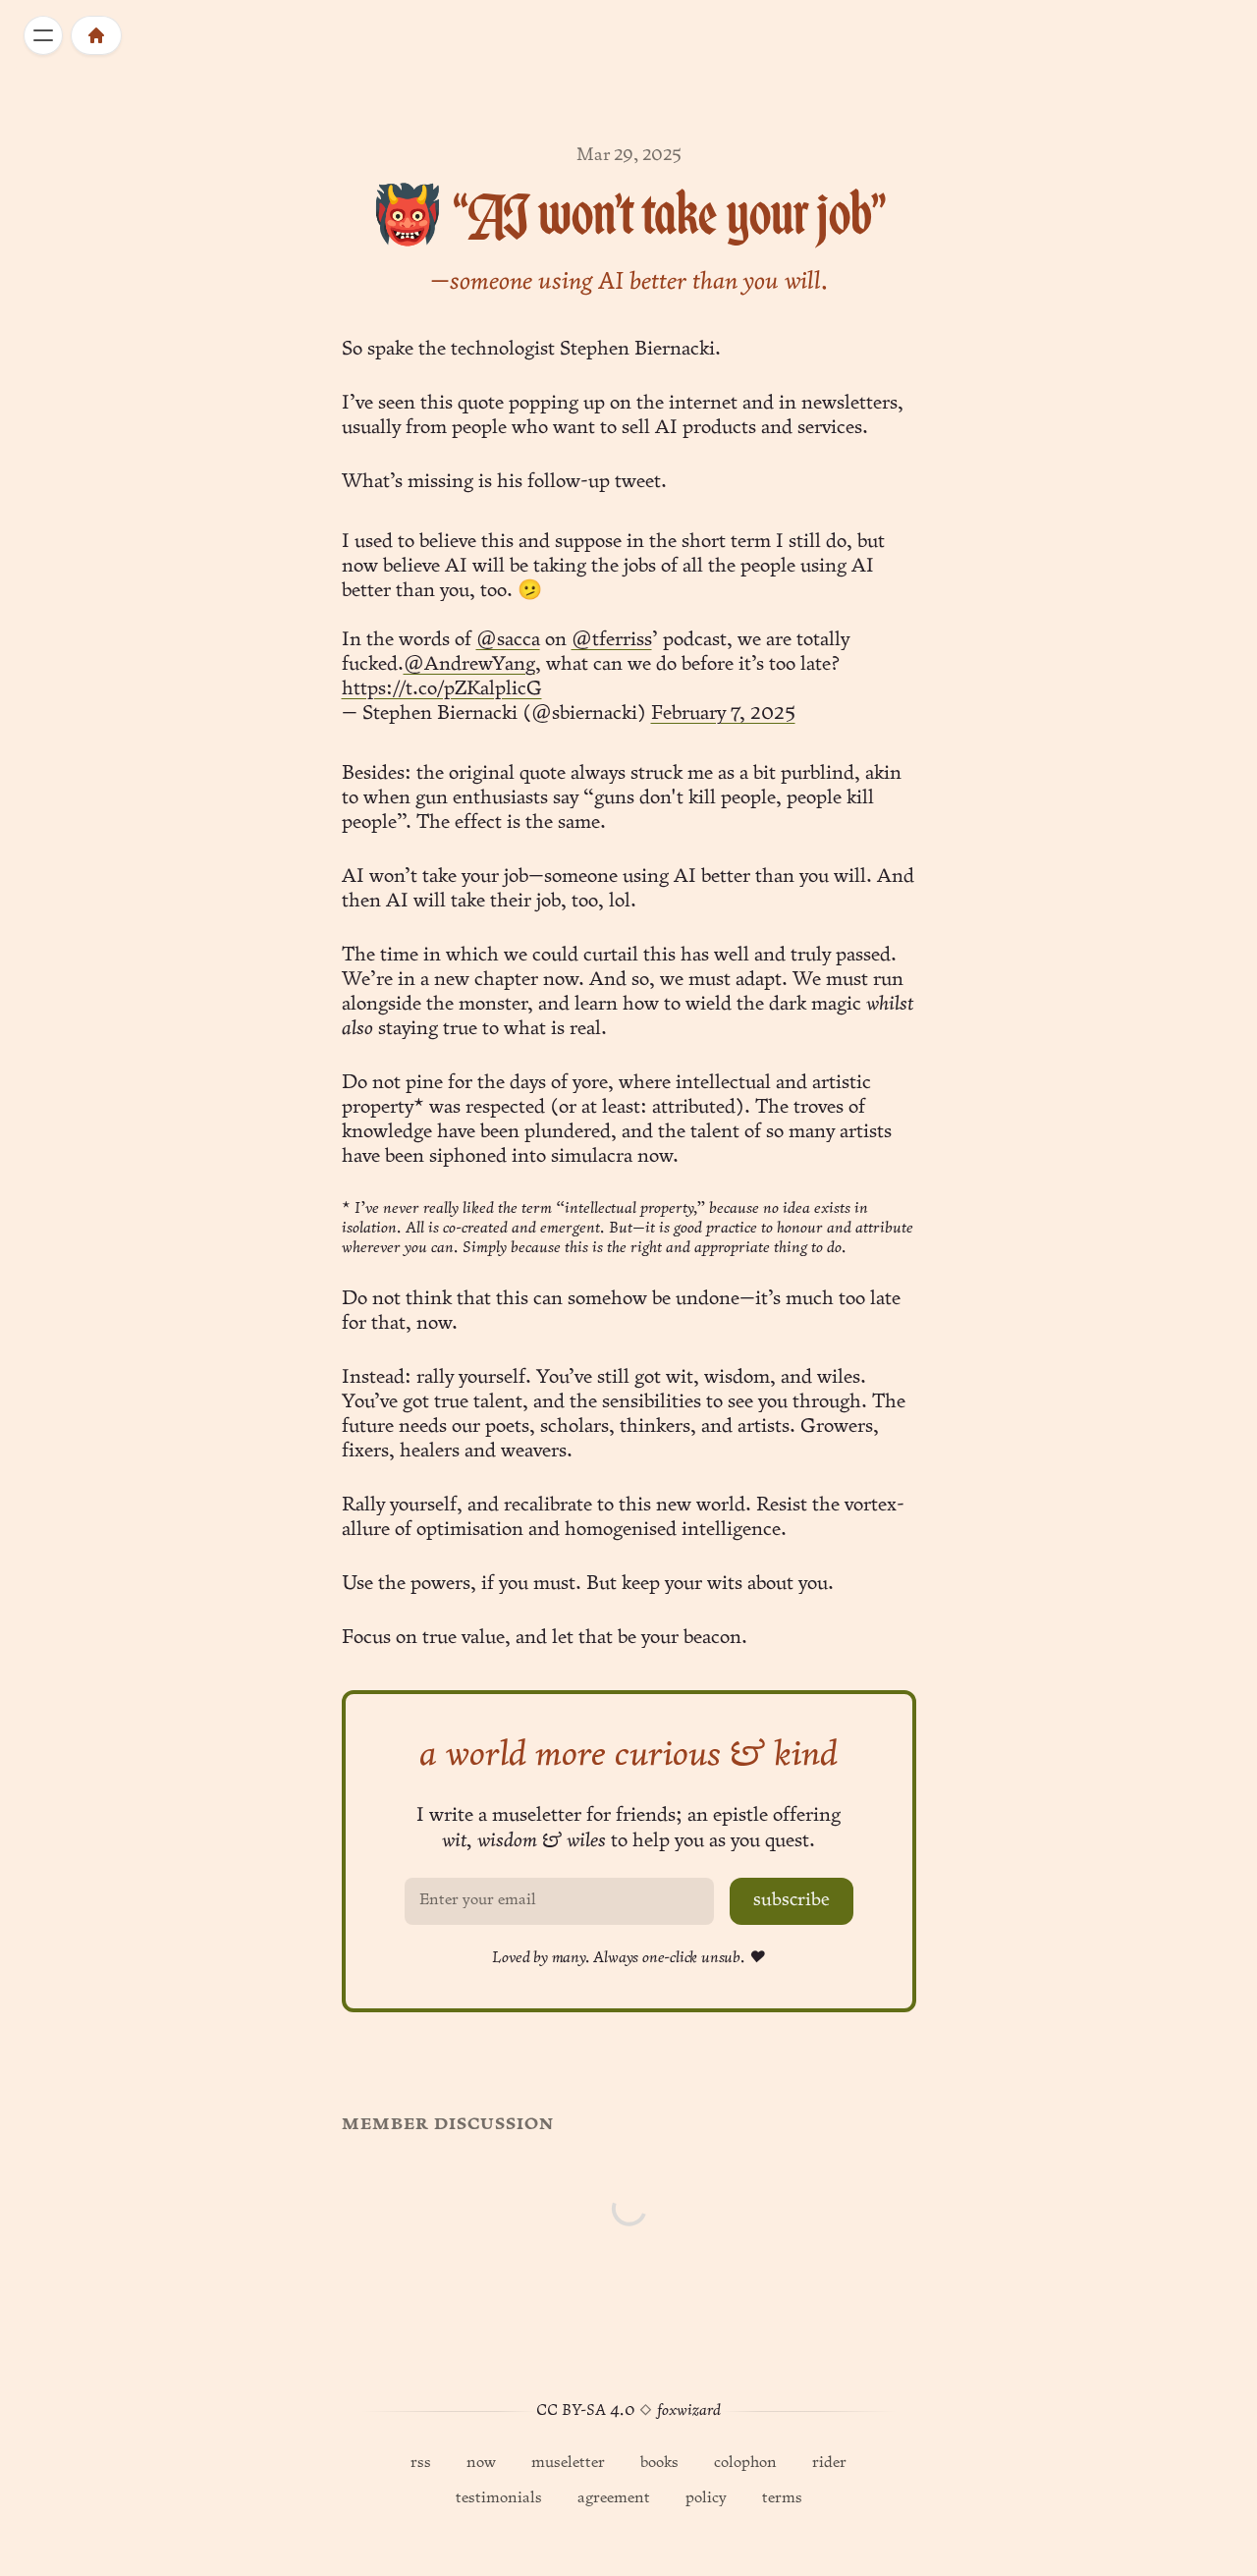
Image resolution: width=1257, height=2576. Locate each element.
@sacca (508, 640)
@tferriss (612, 640)
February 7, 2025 (723, 714)
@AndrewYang (469, 665)
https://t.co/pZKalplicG (442, 689)
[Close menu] (43, 35)
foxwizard (689, 2411)
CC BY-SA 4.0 (585, 2411)
